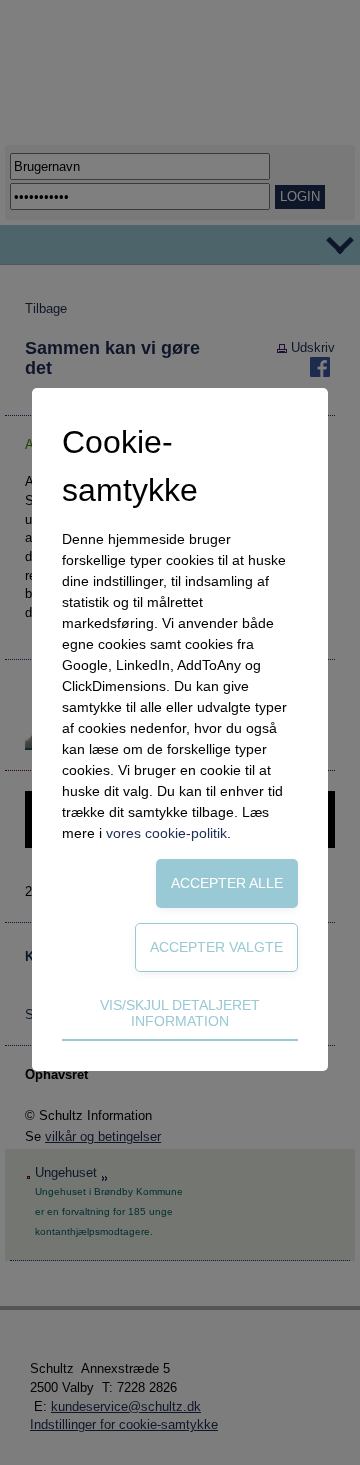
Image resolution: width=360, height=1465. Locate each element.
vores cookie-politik (166, 833)
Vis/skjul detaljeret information (180, 1013)
